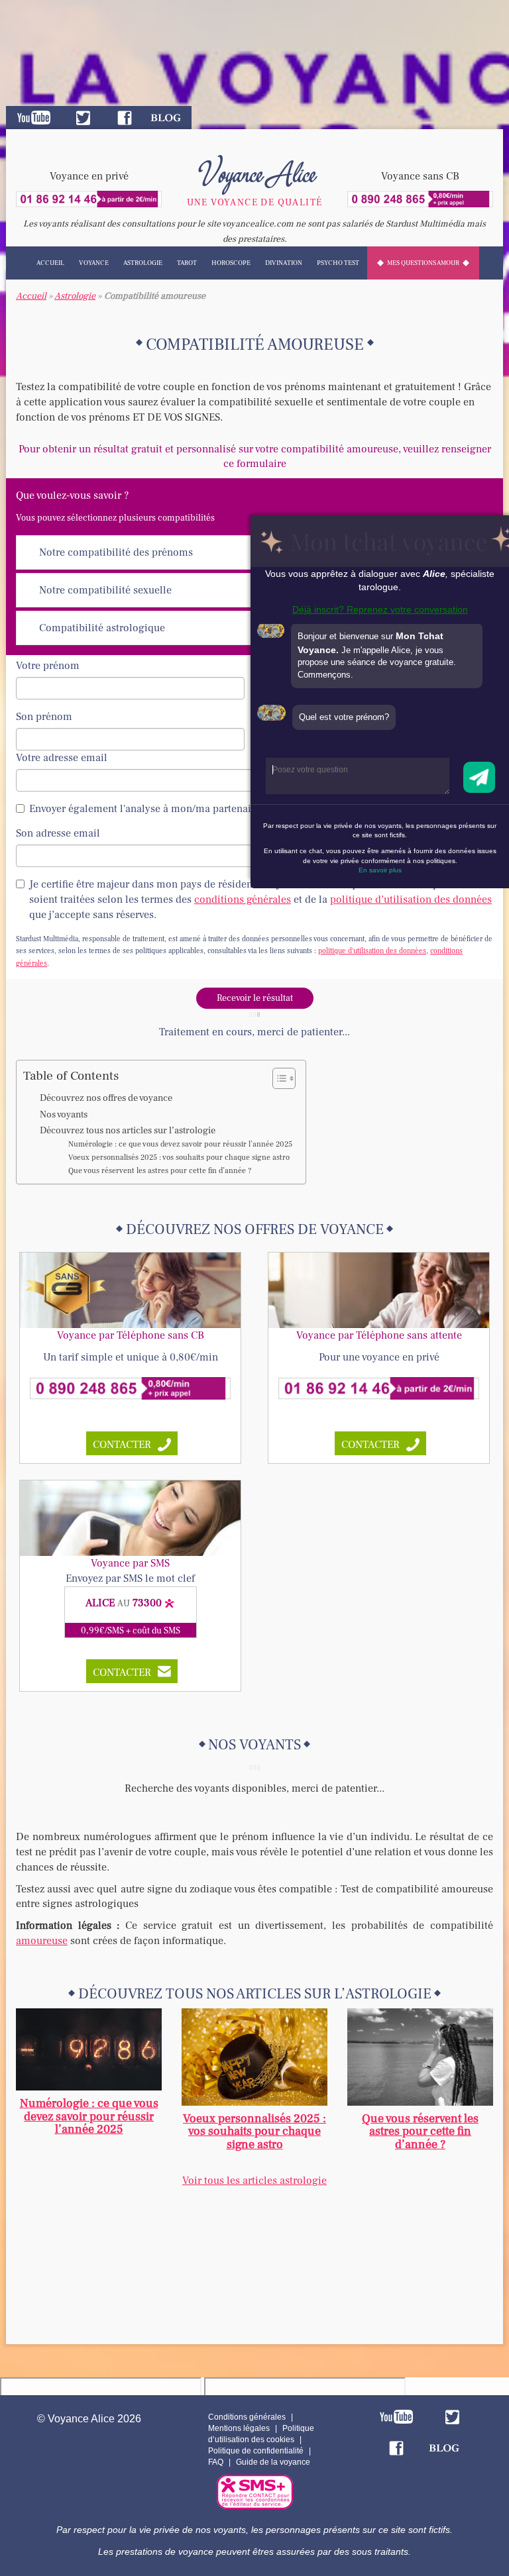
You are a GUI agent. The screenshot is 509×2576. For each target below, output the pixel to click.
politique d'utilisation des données (372, 951)
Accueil (50, 263)
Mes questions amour (423, 263)
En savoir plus (380, 870)
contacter (122, 1445)
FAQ (216, 2462)
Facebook (125, 118)
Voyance (94, 263)
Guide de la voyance (273, 2462)
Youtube (34, 118)
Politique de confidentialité (256, 2451)
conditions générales (243, 900)
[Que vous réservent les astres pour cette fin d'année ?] (420, 2056)
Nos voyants (64, 1114)
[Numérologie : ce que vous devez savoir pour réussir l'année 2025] (89, 2049)
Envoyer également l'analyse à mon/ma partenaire (145, 809)
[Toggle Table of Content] (277, 1078)
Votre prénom (48, 666)
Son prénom (44, 717)
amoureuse (42, 1941)
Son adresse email (58, 833)
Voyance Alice (254, 172)
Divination (284, 263)
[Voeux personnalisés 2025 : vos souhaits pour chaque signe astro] (254, 2056)
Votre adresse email (62, 758)
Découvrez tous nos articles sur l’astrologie (128, 1130)
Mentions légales (239, 2428)
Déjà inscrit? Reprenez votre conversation (380, 609)
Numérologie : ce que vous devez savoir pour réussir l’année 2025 (180, 1144)
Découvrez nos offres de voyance (106, 1098)
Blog (166, 118)
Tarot (187, 263)
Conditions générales (247, 2417)
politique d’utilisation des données (411, 900)
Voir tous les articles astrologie (254, 2181)
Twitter (84, 118)
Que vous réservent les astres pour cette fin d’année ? (160, 1171)
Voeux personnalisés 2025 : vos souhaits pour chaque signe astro (179, 1158)
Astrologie (143, 263)
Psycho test (338, 263)
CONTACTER (122, 1673)
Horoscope (231, 263)
